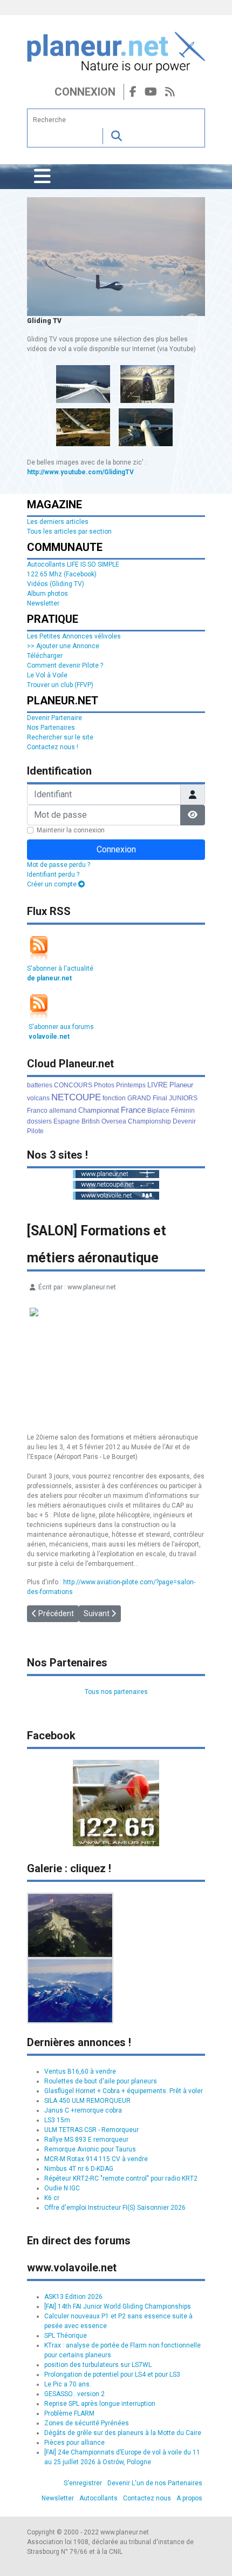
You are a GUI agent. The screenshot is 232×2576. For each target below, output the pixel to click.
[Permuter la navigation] (42, 177)
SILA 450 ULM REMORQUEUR (87, 2101)
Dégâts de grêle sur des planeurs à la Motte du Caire (123, 2433)
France (133, 1110)
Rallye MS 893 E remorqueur (86, 2140)
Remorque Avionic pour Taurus (90, 2149)
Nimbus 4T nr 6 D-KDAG (79, 2169)
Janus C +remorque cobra (83, 2110)
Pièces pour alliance (74, 2443)
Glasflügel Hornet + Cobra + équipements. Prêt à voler (124, 2091)
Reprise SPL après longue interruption (100, 2404)
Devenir (184, 1121)
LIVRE (158, 1085)
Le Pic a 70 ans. (68, 2384)
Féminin (183, 1111)
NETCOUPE (76, 1097)
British (91, 1121)
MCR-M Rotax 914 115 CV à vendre (96, 2159)
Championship (149, 1121)
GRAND (139, 1098)
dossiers (39, 1121)
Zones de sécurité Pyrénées (87, 2423)
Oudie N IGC (62, 2188)
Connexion (85, 92)
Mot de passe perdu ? (59, 865)
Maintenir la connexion (71, 830)
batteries (40, 1085)
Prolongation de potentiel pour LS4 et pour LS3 (112, 2375)
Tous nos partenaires (116, 1692)
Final (160, 1098)
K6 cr (52, 2198)
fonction (114, 1098)
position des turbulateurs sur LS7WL (98, 2365)
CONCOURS (73, 1085)
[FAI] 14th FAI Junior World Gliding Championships (118, 2306)
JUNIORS (183, 1098)
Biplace (158, 1111)
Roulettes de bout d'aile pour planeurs (101, 2081)
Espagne (67, 1121)
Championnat (99, 1110)
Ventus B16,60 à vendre (80, 2071)
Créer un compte (53, 884)
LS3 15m (57, 2120)
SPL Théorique (66, 2336)
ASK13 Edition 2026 (73, 2297)
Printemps (131, 1085)
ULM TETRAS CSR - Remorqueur (91, 2130)
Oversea (114, 1121)
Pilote (35, 1131)
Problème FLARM (69, 2413)
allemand (63, 1111)
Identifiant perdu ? (53, 875)
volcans (38, 1098)
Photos (104, 1085)
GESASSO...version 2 (74, 2394)
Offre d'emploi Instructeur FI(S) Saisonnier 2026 (115, 2208)
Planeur (181, 1085)
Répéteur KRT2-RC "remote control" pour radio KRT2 (121, 2178)
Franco (37, 1111)
